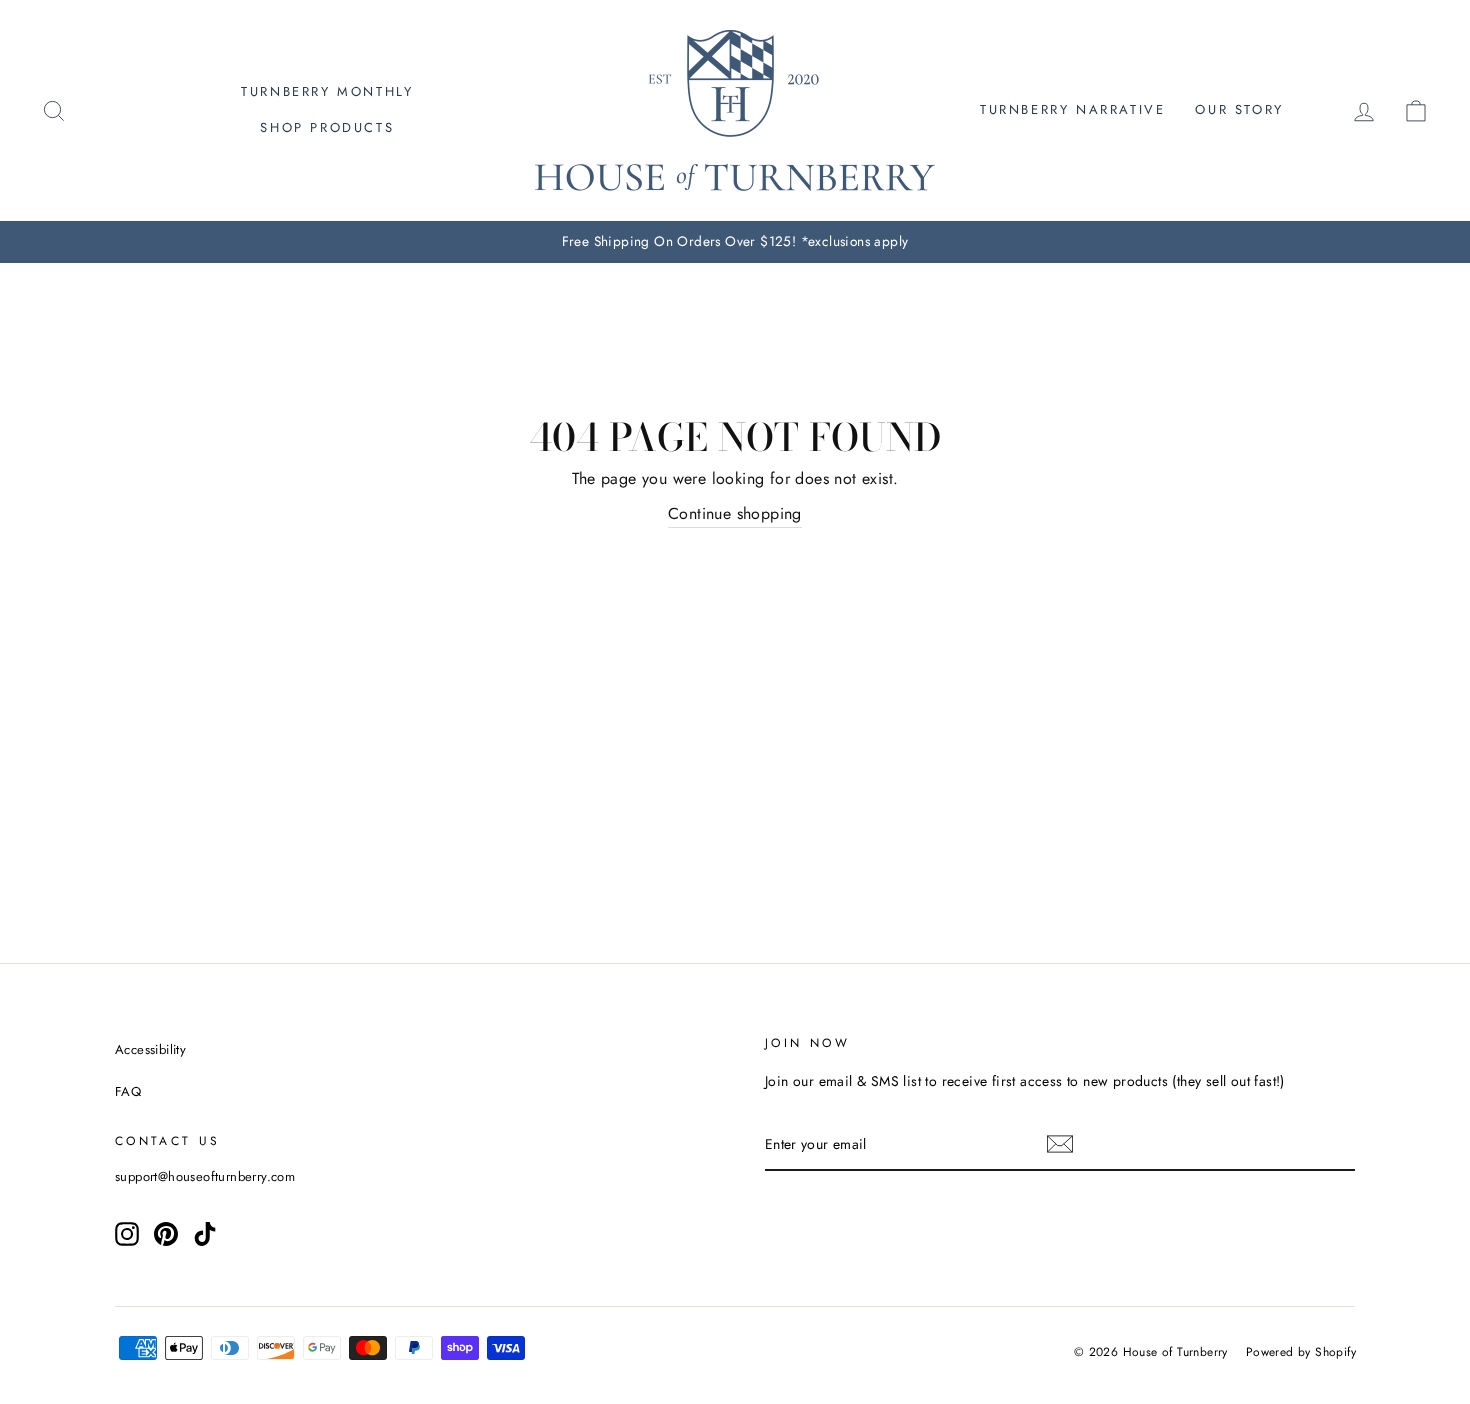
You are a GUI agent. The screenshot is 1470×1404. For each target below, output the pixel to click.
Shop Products (327, 127)
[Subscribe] (1060, 1144)
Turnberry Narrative (1072, 109)
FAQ (128, 1091)
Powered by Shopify (1300, 1352)
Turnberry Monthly (327, 91)
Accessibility (150, 1049)
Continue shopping (735, 513)
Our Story (1239, 109)
